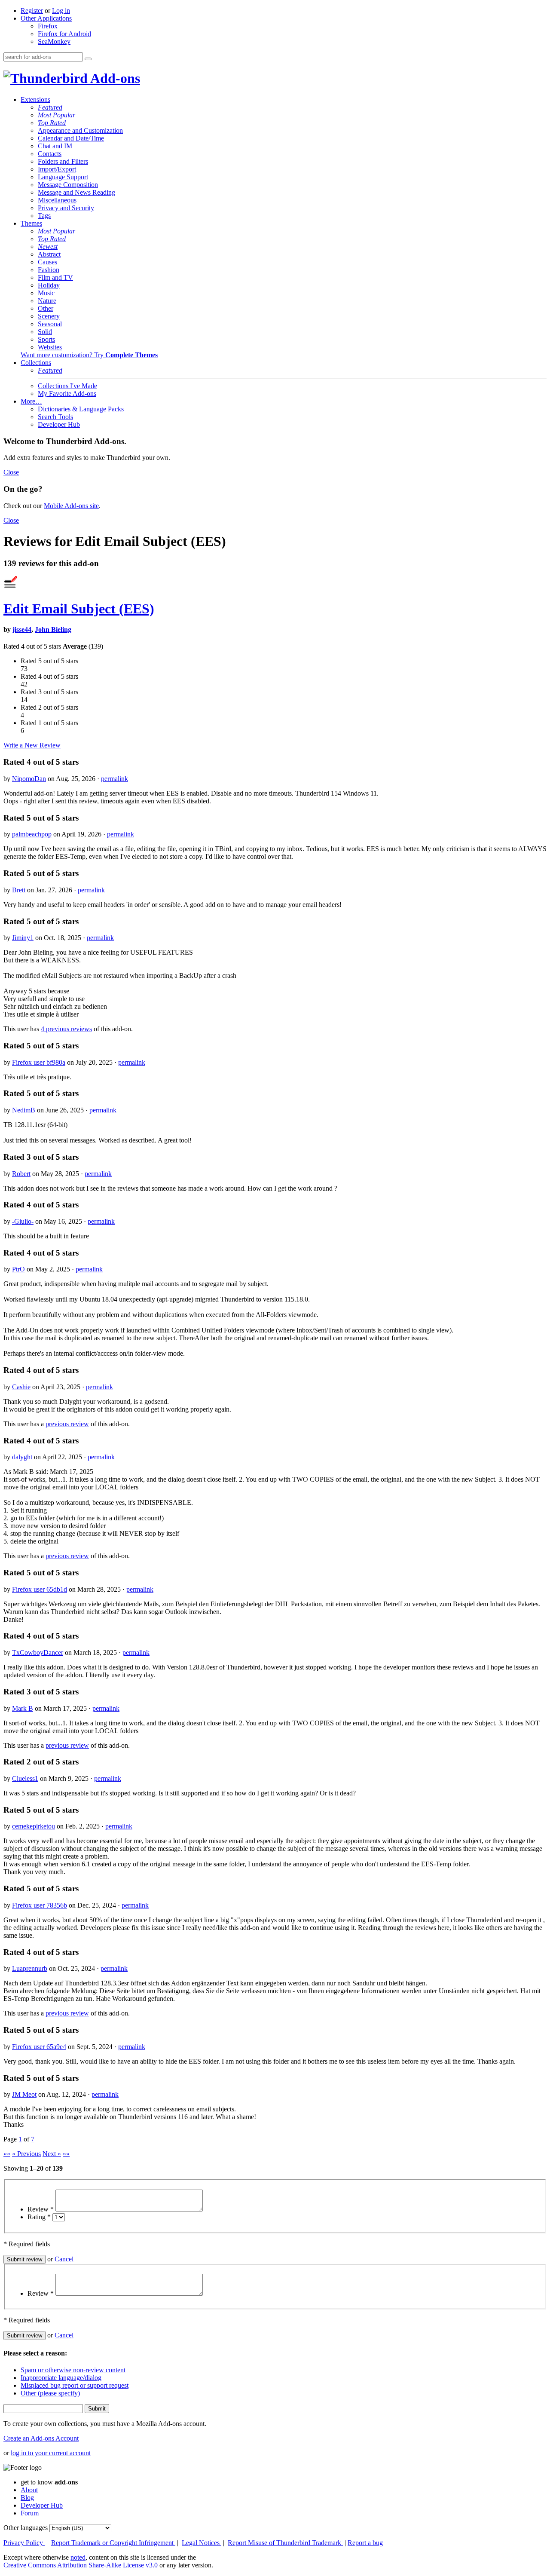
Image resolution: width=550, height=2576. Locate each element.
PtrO (18, 1269)
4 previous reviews (66, 1029)
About (29, 2490)
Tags (44, 216)
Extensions (35, 100)
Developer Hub (59, 424)
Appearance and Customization (80, 130)
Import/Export (57, 169)
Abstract (49, 254)
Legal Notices (202, 2543)
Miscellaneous (57, 200)
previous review (67, 1424)
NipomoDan (29, 779)
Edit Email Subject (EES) (79, 609)
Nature (47, 301)
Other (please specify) (50, 2393)
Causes (47, 262)
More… (31, 401)
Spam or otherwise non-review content (73, 2370)
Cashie (21, 1387)
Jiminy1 (23, 938)
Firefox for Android (64, 34)
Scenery (49, 316)
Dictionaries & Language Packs (81, 409)
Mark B (23, 1708)
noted (78, 2557)
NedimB (24, 1110)
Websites (50, 347)
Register (32, 11)
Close (11, 472)
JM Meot (24, 2094)
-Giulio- (23, 1221)
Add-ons (114, 78)
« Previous (26, 2154)
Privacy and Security (66, 208)
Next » (52, 2154)
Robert (21, 1174)
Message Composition (68, 185)
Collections (36, 363)
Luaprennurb (30, 1968)
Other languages (26, 2528)
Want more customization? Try (89, 355)
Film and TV (55, 277)
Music (46, 293)
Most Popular (57, 115)
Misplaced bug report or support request (75, 2385)
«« (7, 2154)
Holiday (49, 285)
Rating (39, 2217)
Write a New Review (32, 745)
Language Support (63, 177)
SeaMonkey (54, 41)
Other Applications (46, 18)
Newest (48, 247)
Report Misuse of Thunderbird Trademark (285, 2543)
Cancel (64, 2259)
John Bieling (53, 629)
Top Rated (52, 123)
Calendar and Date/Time (71, 138)
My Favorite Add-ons (67, 394)
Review (41, 2209)
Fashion (49, 270)
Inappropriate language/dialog (61, 2378)
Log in (61, 11)
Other (46, 308)
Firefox (48, 26)
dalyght (22, 1457)
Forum (30, 2513)
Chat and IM (55, 146)
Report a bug (365, 2543)
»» (66, 2154)
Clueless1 (25, 1778)
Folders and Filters (63, 161)
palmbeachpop (32, 834)
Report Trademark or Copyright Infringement (113, 2543)
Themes (31, 223)
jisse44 (22, 629)
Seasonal (50, 324)
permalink (115, 779)
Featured (50, 107)
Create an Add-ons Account (41, 2438)
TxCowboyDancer (38, 1652)
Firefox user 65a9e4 (39, 2047)
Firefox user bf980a (39, 1062)
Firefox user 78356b (40, 1905)
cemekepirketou (34, 1826)
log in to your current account (51, 2453)
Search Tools (55, 417)
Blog (27, 2498)
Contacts (50, 154)
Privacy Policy (24, 2543)
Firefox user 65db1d (40, 1589)
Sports (46, 339)
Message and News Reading (76, 192)
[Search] (88, 59)
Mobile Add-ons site (71, 506)
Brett (19, 890)
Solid (45, 332)
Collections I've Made (67, 386)
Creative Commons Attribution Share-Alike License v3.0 (81, 2565)
